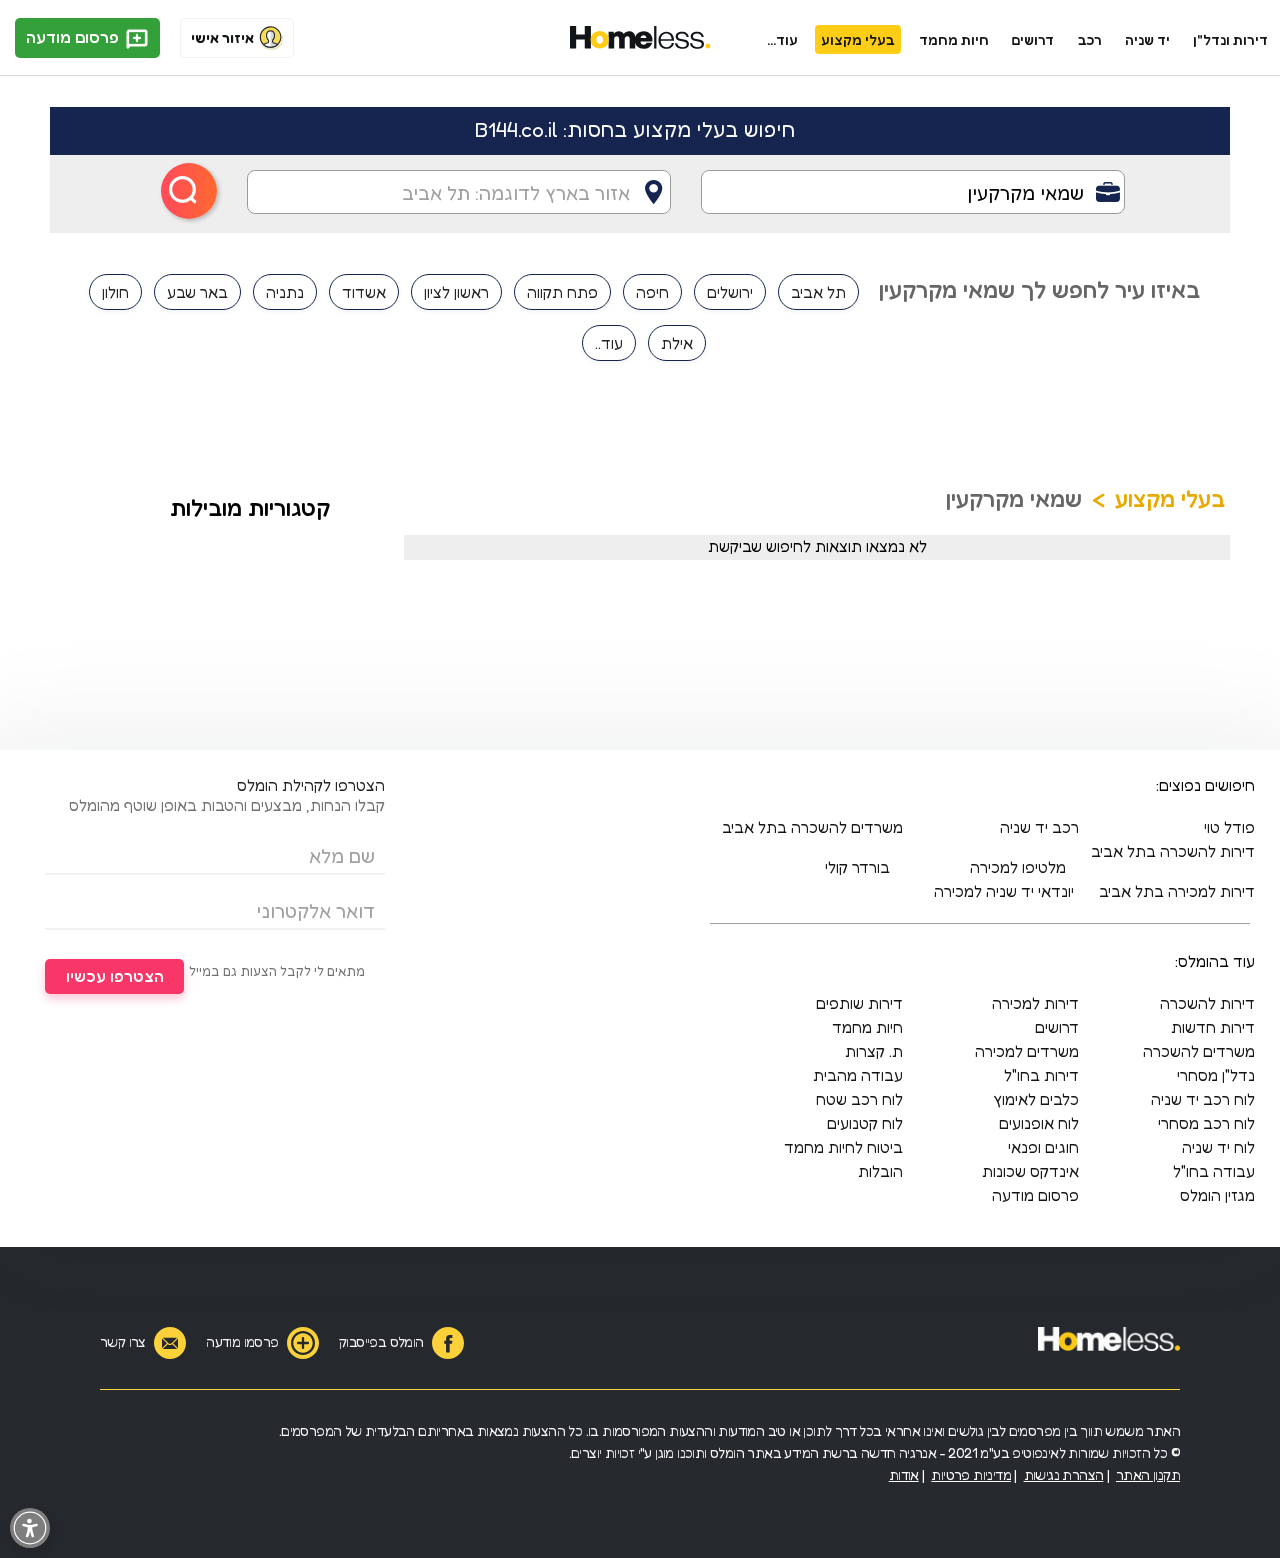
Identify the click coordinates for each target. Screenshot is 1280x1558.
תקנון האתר (1148, 1474)
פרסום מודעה (74, 37)
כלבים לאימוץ (1036, 1099)
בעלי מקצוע (858, 39)
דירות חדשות (1213, 1027)
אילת (677, 343)
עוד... (782, 39)
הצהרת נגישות (1064, 1474)
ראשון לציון (456, 292)
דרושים (1033, 39)
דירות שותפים (859, 1003)
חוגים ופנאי (1043, 1147)
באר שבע (197, 292)
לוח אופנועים (1039, 1123)
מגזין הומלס (1217, 1195)
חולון (115, 292)
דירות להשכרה (1207, 1003)
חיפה (652, 292)
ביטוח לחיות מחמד (843, 1147)
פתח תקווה (562, 292)
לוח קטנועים (865, 1123)
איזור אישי (222, 37)
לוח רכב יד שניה (1203, 1099)
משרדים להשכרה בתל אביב (812, 827)
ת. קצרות (874, 1051)
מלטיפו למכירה (1018, 867)
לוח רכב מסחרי (1206, 1123)
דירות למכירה (1035, 1003)
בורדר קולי (857, 867)
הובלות (880, 1171)
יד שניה (1147, 39)
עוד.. (609, 343)
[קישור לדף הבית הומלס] (640, 38)
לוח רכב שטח (859, 1099)
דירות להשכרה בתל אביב (1173, 851)
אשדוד (364, 292)
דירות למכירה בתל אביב (1177, 891)
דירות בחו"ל (1041, 1075)
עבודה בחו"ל (1214, 1171)
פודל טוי (1229, 827)
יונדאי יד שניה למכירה (1004, 891)
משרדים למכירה (1027, 1051)
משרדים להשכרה (1199, 1051)
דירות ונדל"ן (1230, 39)
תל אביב (818, 292)
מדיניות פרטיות (971, 1474)
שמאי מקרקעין (1014, 498)
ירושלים (730, 292)
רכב (1090, 39)
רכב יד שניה (1039, 827)
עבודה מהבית (858, 1075)
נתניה (285, 292)
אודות (904, 1474)
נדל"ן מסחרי (1216, 1075)
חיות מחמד (954, 39)
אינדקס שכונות (1030, 1171)
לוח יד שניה (1218, 1147)
